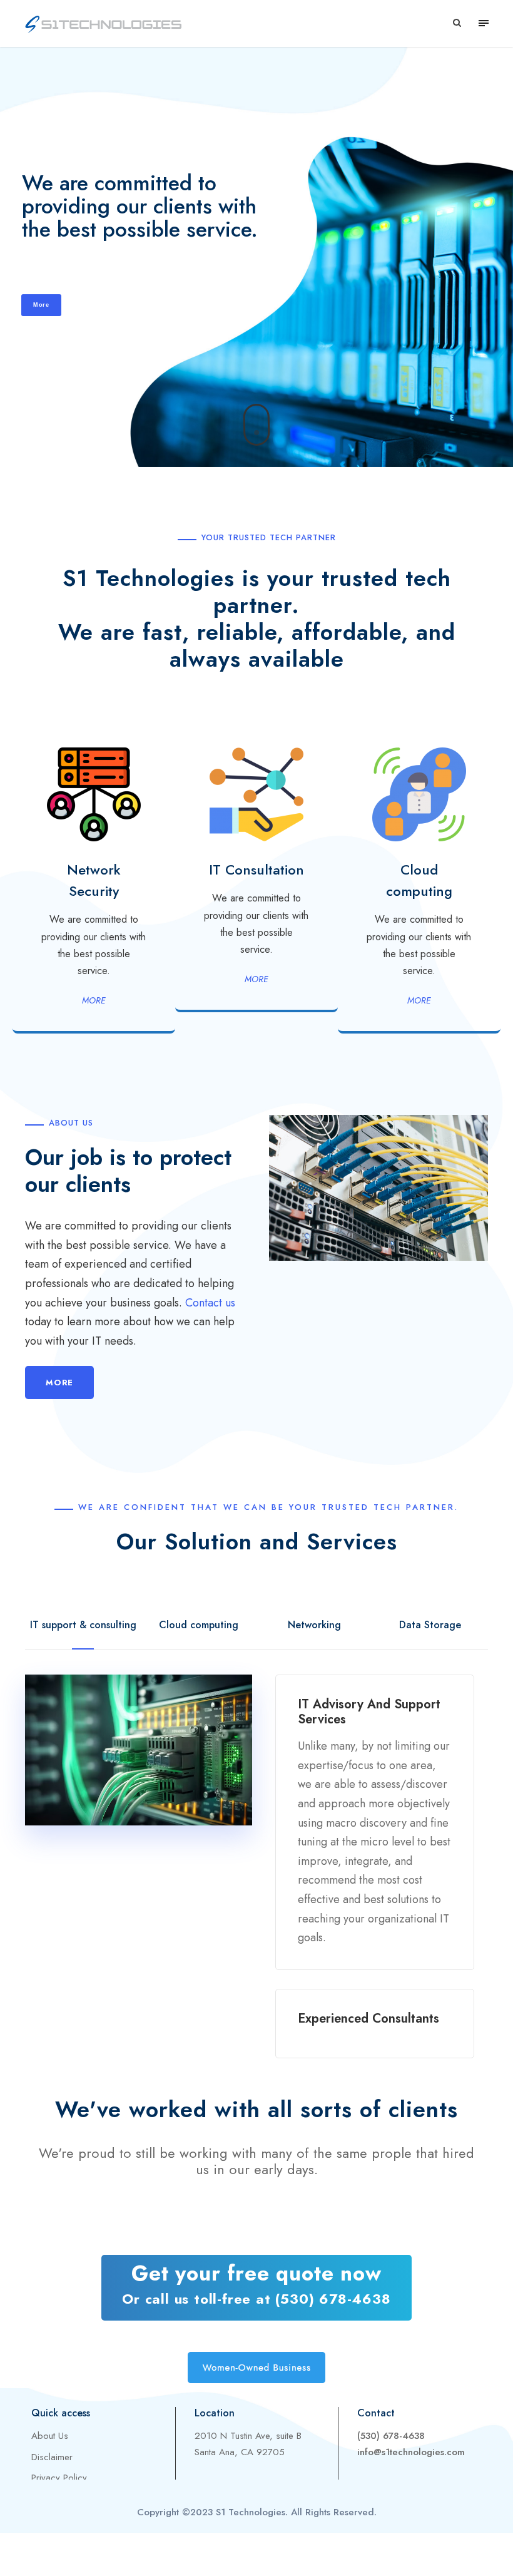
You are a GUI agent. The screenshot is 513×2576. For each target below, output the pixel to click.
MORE (94, 1000)
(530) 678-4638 (391, 2436)
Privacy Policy (59, 2478)
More (41, 305)
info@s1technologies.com (411, 2452)
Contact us (210, 1303)
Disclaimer (52, 2457)
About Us (50, 2436)
